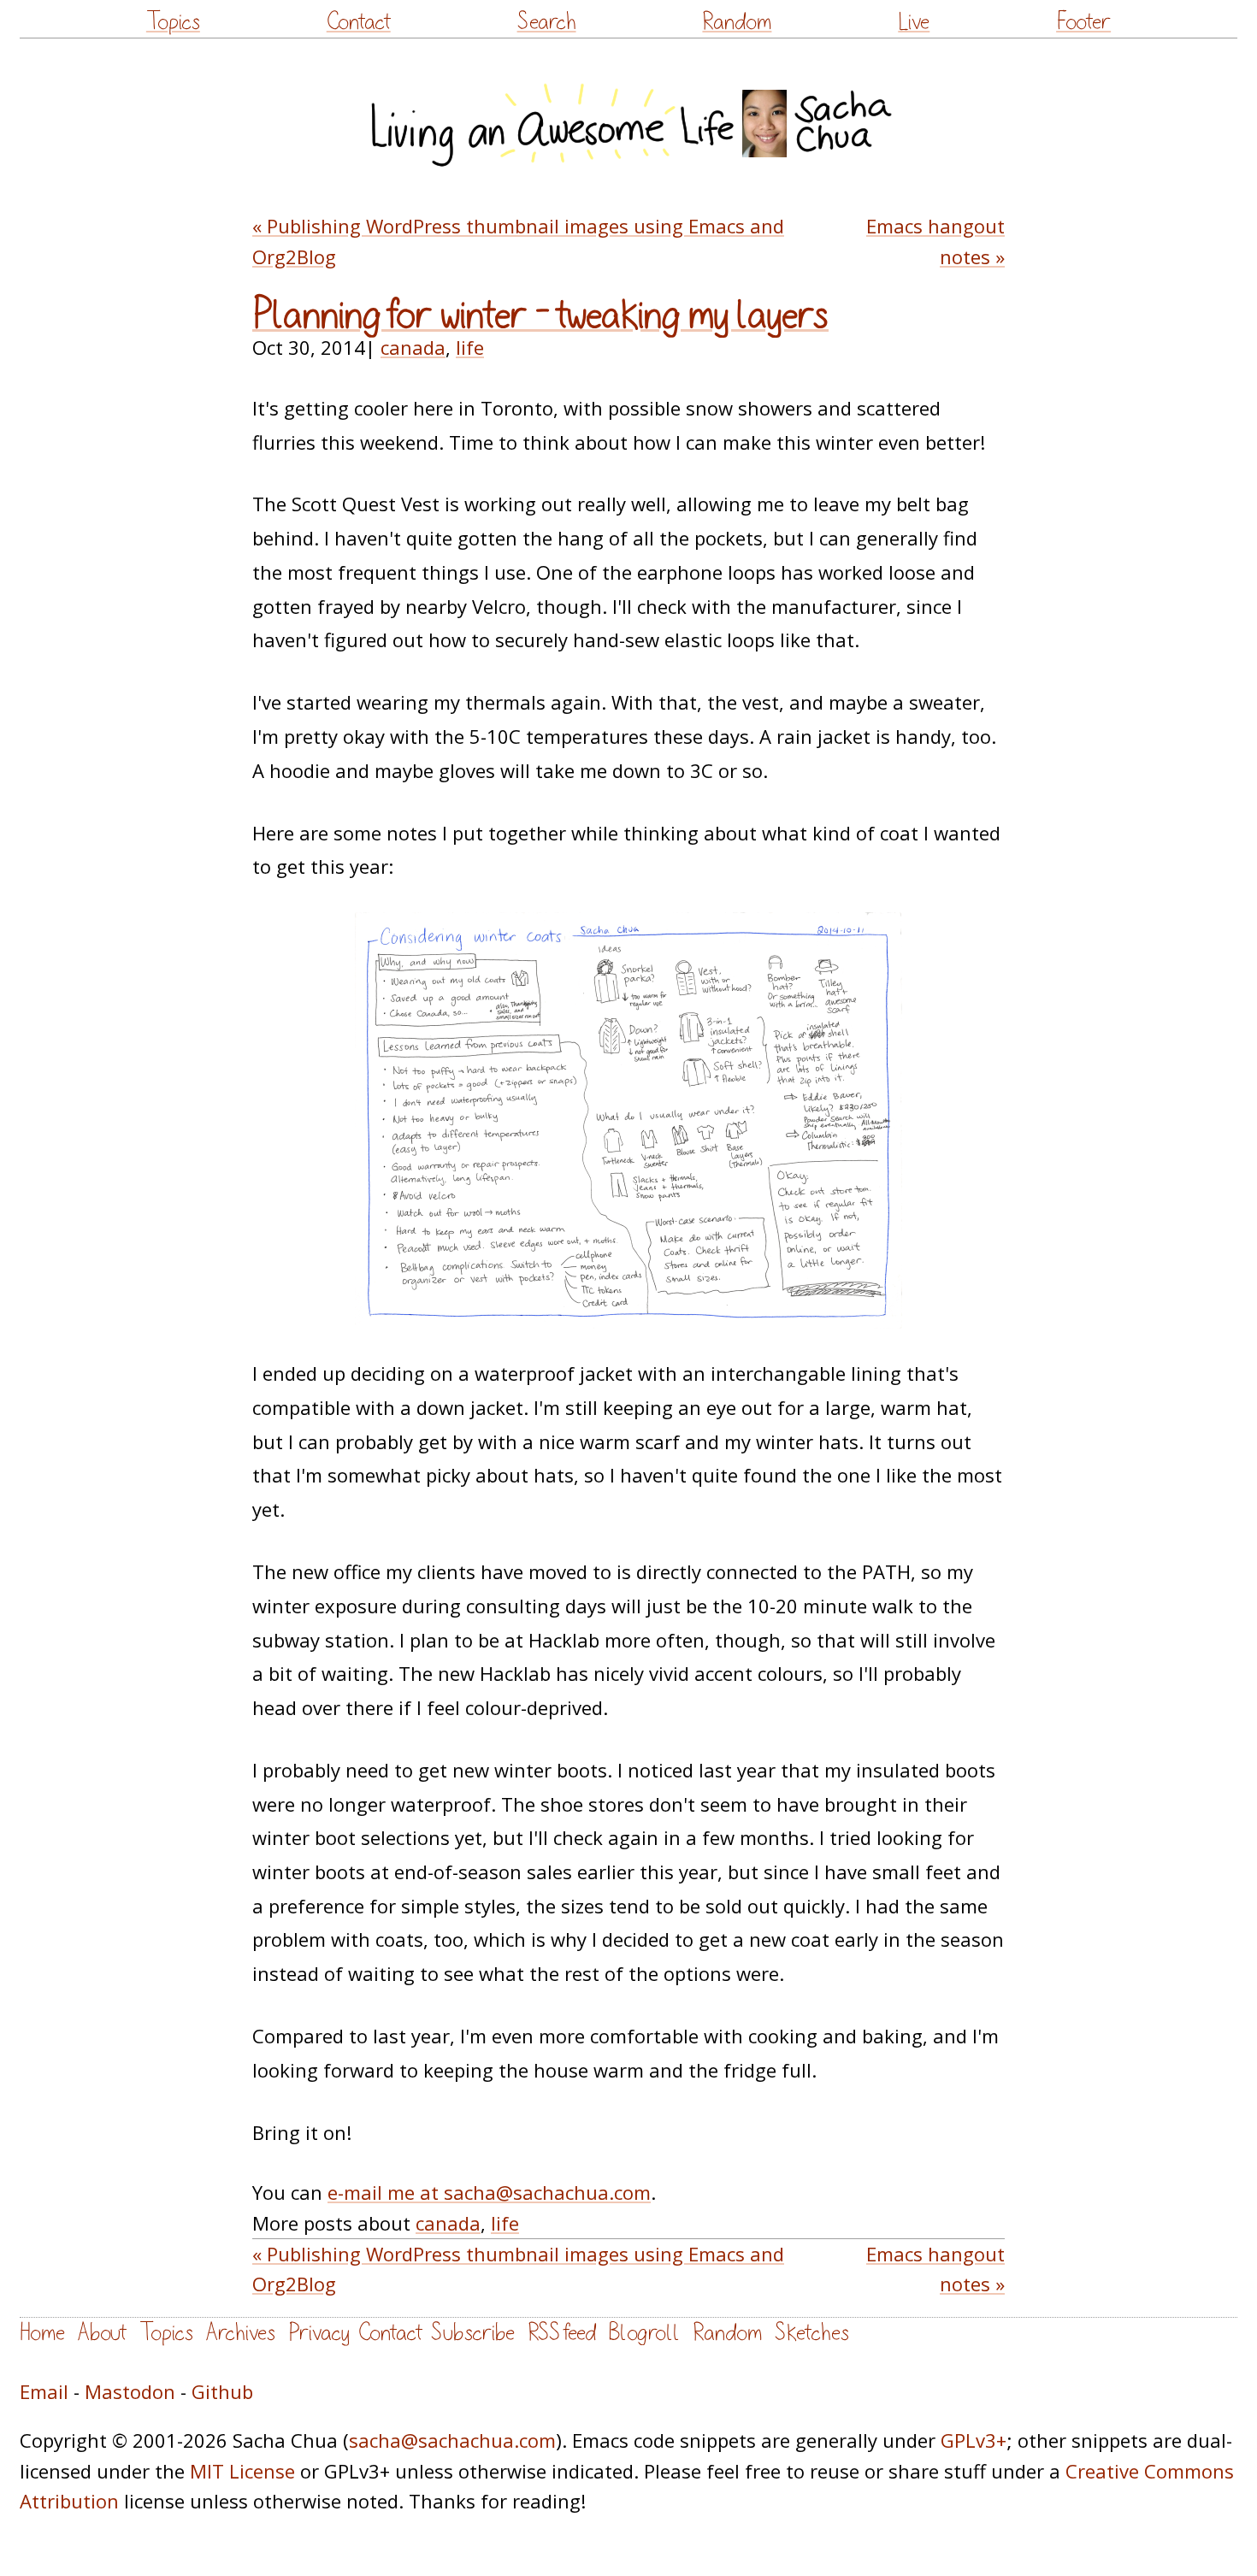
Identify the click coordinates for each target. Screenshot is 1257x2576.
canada (413, 347)
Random (737, 22)
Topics (173, 22)
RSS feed (562, 2333)
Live (914, 22)
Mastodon (130, 2391)
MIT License (242, 2471)
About (102, 2333)
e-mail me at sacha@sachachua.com (489, 2192)
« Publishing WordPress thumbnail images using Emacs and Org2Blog (518, 241)
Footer (1083, 22)
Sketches (812, 2333)
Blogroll (644, 2333)
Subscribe (473, 2333)
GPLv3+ (974, 2440)
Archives (241, 2333)
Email (44, 2391)
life (470, 347)
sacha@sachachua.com (452, 2440)
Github (222, 2391)
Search (547, 22)
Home (42, 2333)
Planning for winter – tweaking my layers (540, 315)
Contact (359, 22)
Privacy (319, 2333)
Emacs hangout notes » (935, 241)
